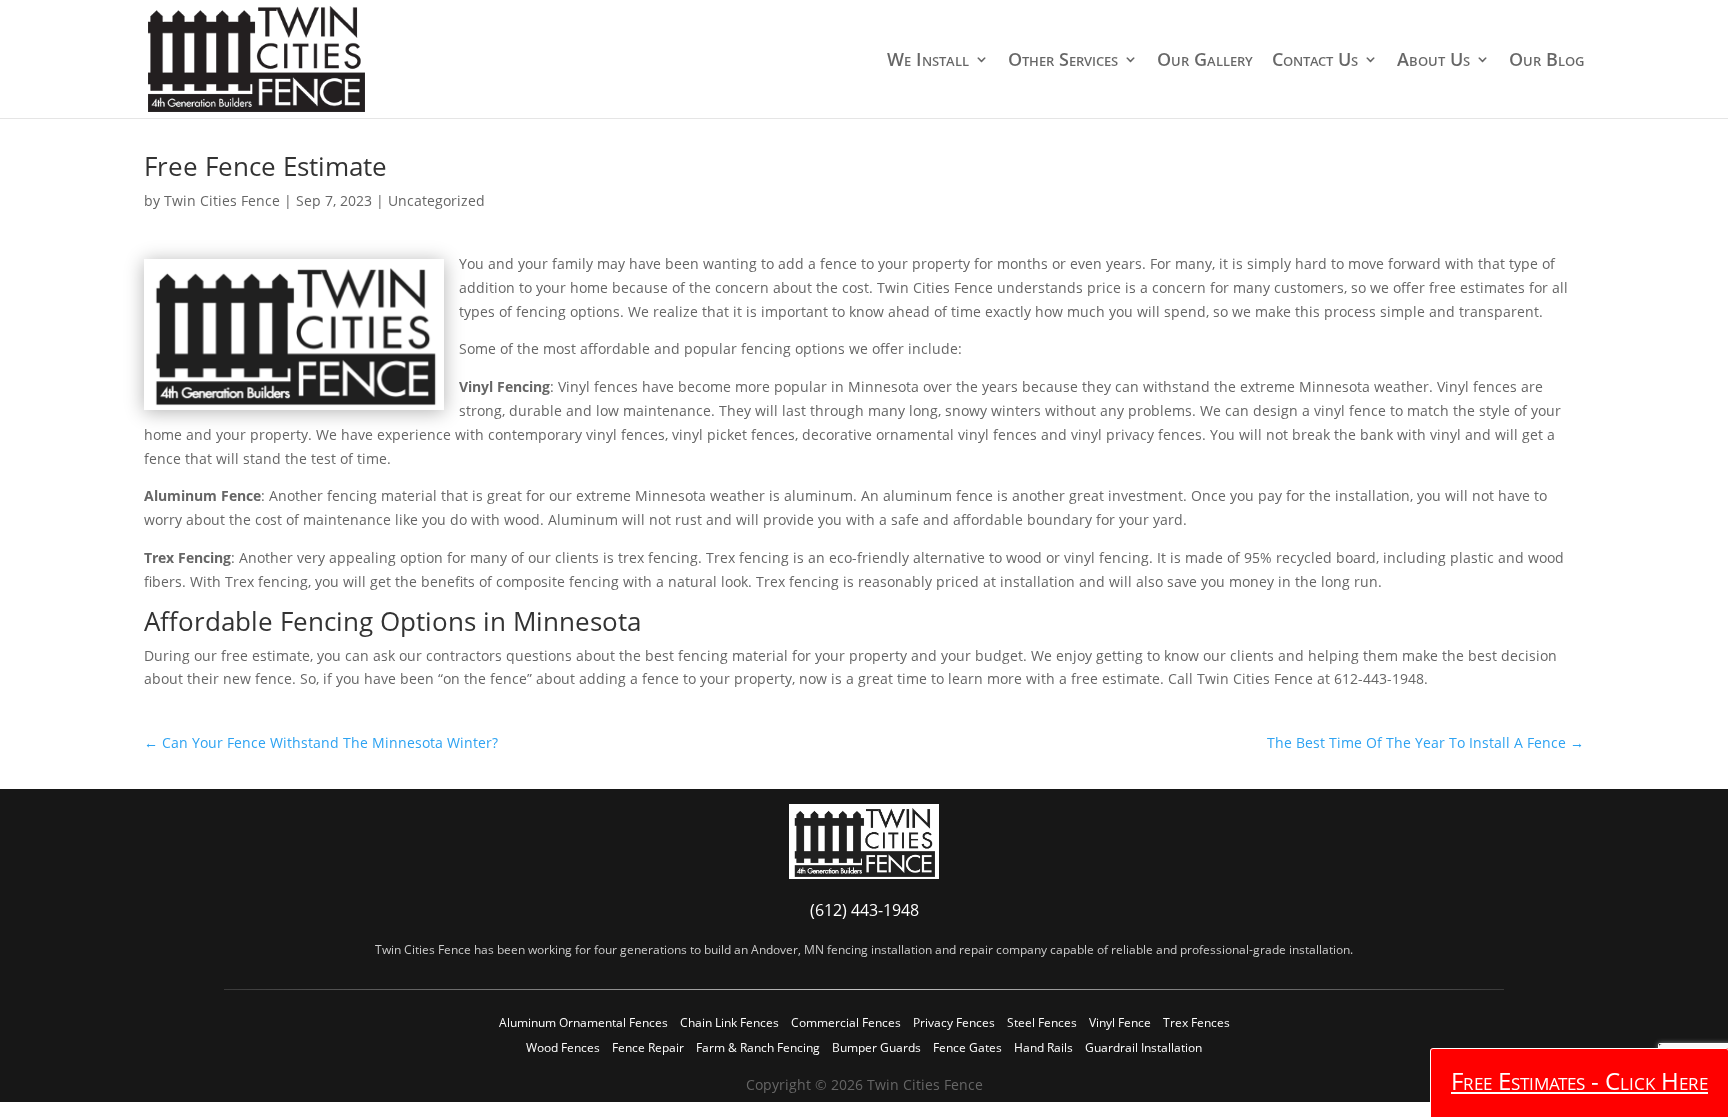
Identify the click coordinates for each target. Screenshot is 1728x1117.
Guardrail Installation (1143, 1047)
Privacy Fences (954, 1022)
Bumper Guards (876, 1047)
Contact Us (1315, 60)
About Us (1433, 60)
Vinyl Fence (1120, 1022)
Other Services (1063, 60)
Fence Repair (648, 1047)
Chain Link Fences (729, 1022)
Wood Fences (563, 1047)
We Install (928, 60)
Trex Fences (1196, 1022)
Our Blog (1546, 60)
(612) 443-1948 (864, 910)
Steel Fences (1042, 1022)
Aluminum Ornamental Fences (583, 1022)
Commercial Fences (846, 1022)
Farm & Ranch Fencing (758, 1047)
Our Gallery (1205, 60)
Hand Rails (1043, 1047)
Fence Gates (967, 1047)
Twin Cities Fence (222, 200)
